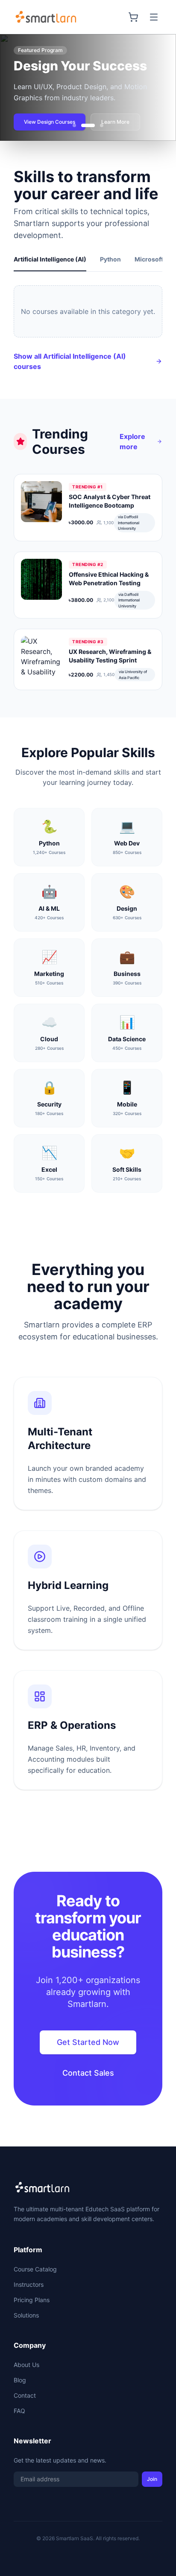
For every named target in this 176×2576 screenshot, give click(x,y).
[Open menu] (154, 17)
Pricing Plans (32, 2300)
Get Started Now (88, 2042)
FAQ (19, 2411)
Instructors (29, 2284)
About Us (26, 2365)
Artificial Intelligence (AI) (50, 259)
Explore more (132, 441)
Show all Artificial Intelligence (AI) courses (70, 361)
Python (110, 259)
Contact (25, 2395)
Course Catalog (35, 2269)
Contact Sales (88, 2073)
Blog (20, 2380)
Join (152, 2479)
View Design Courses (50, 122)
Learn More (115, 122)
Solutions (26, 2315)
